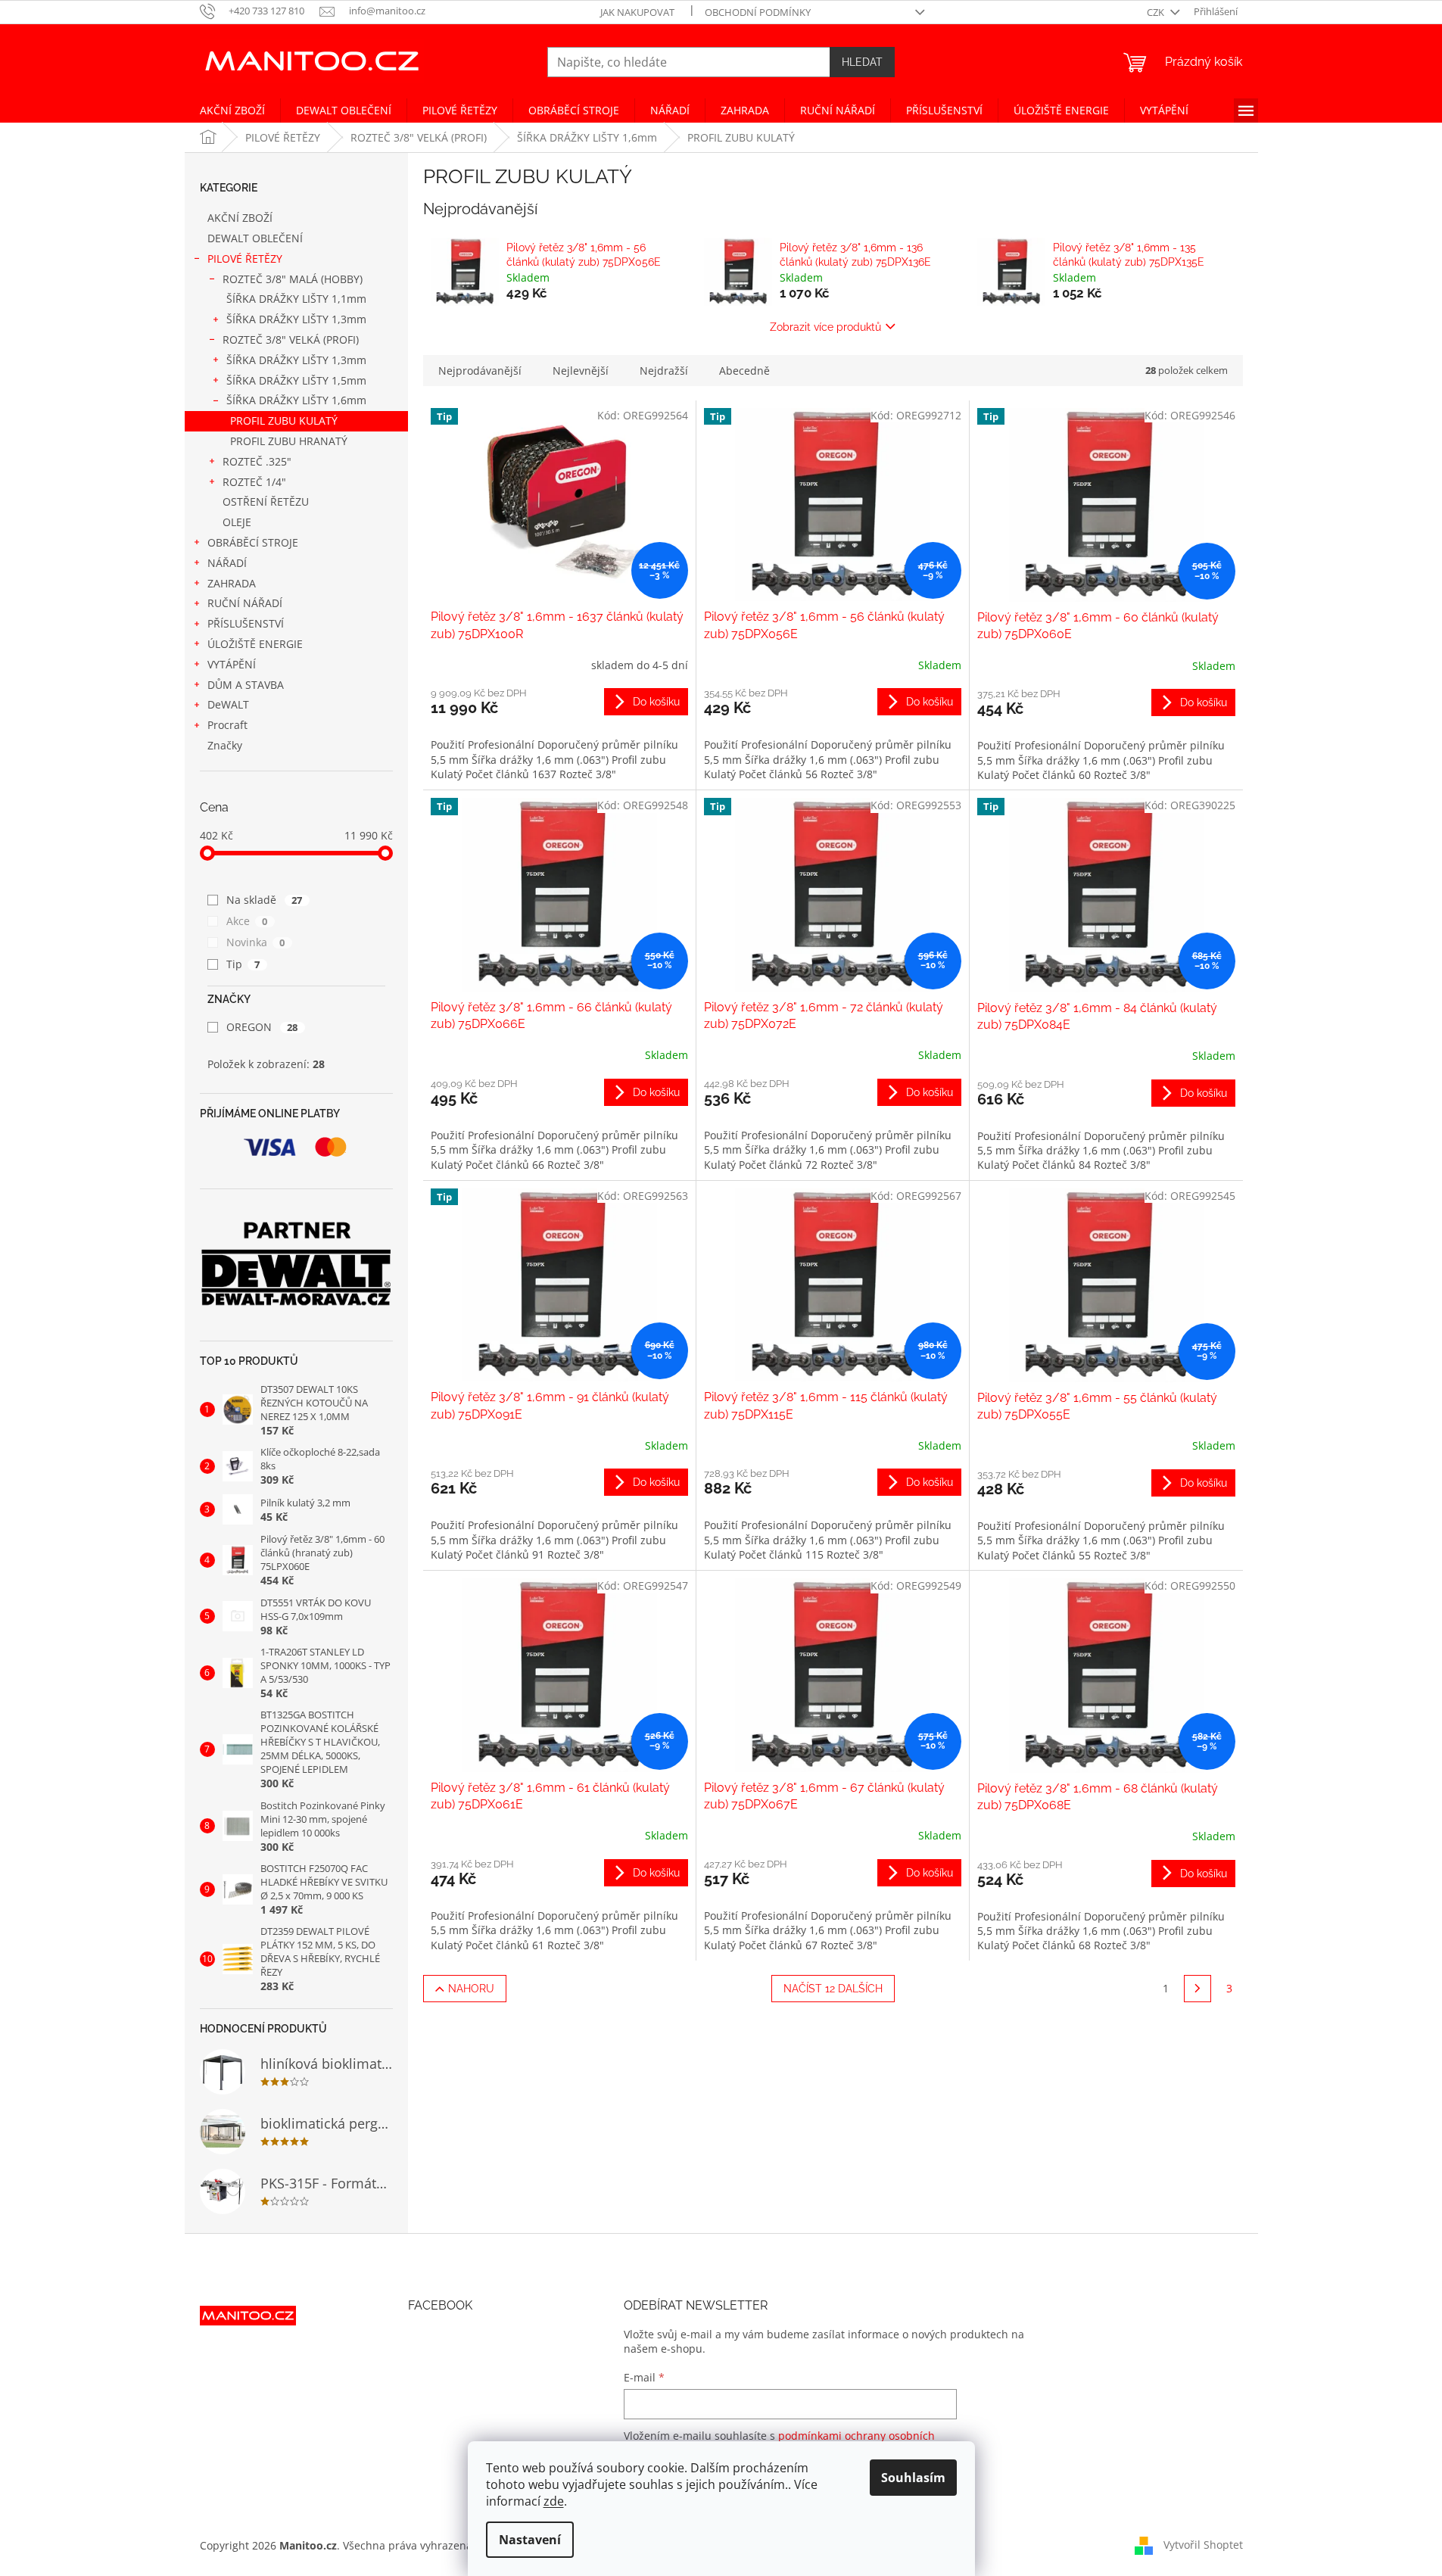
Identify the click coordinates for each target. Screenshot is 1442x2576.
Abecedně (744, 371)
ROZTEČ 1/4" (254, 482)
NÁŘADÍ (227, 563)
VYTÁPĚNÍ (232, 664)
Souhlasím (913, 2478)
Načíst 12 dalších (833, 1989)
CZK (1157, 12)
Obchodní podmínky (758, 12)
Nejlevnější (581, 371)
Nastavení (530, 2540)
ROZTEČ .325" (257, 461)
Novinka (256, 942)
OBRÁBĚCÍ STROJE (253, 542)
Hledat (862, 62)
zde (554, 2501)
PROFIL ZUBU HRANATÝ (289, 441)
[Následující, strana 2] (1198, 1989)
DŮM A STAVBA (246, 685)
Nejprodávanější (480, 371)
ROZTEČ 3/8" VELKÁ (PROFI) (291, 340)
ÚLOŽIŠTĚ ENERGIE (255, 644)
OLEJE (237, 522)
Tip (243, 964)
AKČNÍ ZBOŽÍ (240, 218)
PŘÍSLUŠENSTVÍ (246, 623)
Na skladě (265, 900)
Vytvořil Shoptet (1203, 2544)
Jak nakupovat (637, 12)
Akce (247, 921)
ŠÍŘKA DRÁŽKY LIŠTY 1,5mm (296, 380)
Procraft (227, 725)
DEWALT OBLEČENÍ (255, 238)
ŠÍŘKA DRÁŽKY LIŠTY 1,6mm (296, 400)
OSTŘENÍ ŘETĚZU (266, 501)
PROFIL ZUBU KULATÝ (284, 421)
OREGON (262, 1027)
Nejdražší (664, 371)
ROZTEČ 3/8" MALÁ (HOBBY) (293, 279)
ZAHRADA (232, 583)
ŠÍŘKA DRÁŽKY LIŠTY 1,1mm (296, 299)
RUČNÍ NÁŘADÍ (245, 603)
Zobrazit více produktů (825, 327)
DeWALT (228, 704)
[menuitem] (232, 111)
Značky (225, 745)
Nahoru (471, 1989)
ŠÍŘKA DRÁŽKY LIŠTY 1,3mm (296, 319)
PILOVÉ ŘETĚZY (245, 259)
